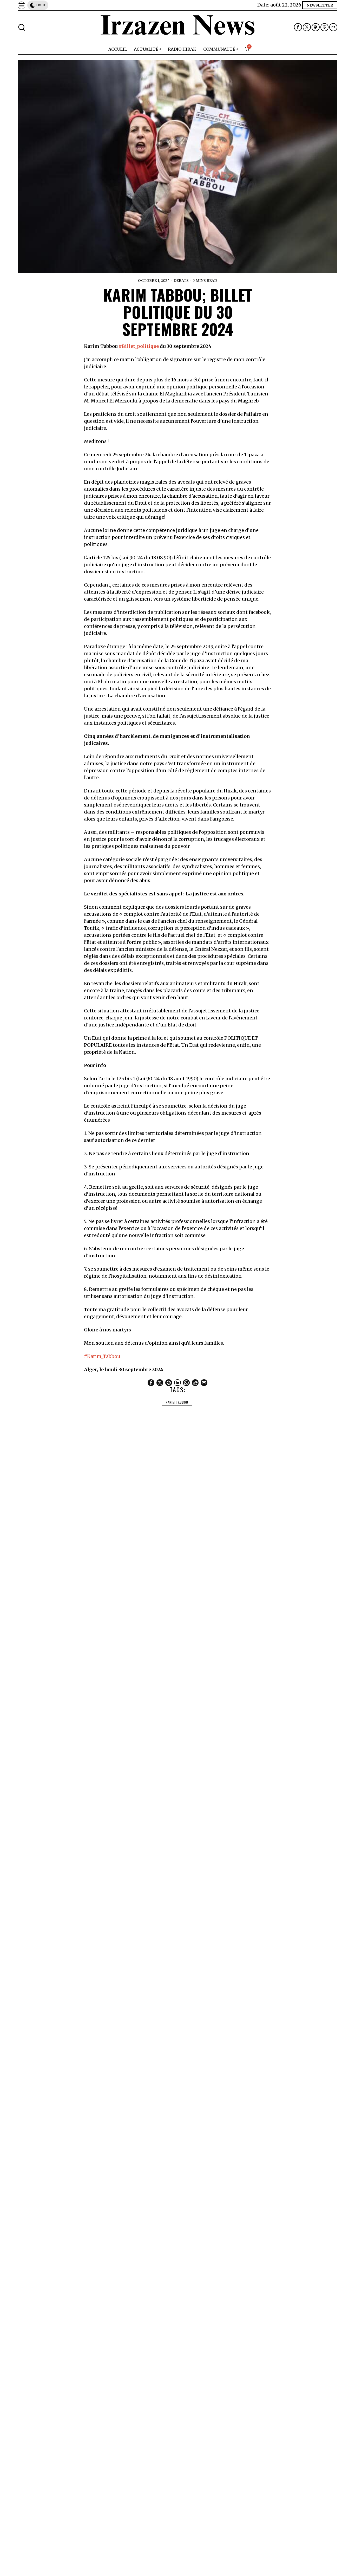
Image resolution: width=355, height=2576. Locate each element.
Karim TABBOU (177, 1402)
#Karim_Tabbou (102, 1356)
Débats (181, 281)
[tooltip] (298, 27)
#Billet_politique (139, 346)
